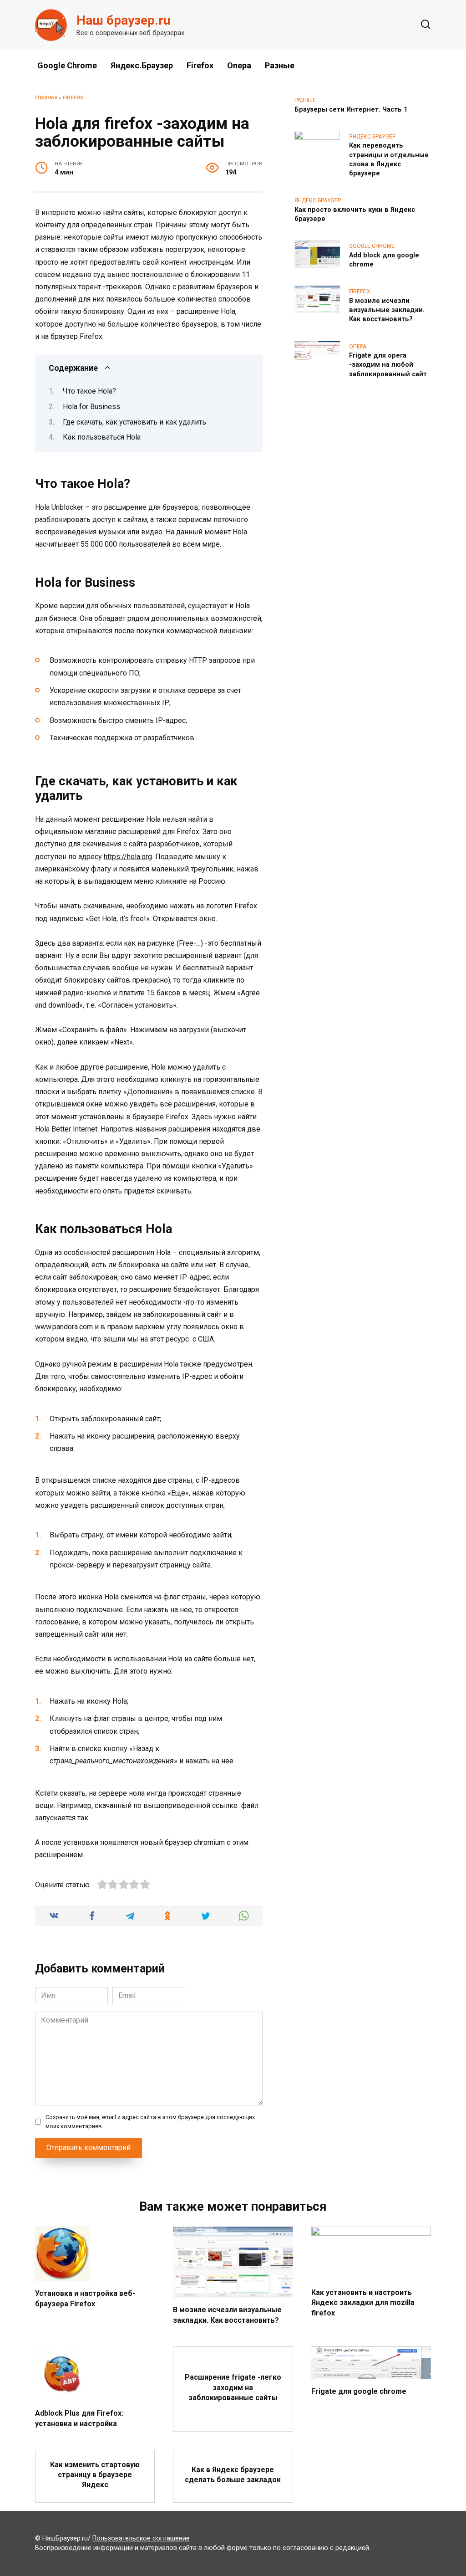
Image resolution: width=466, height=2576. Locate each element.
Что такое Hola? (89, 391)
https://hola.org (128, 857)
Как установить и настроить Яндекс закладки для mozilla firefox (363, 2303)
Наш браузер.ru (123, 20)
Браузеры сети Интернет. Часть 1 (351, 110)
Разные (280, 65)
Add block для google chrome (384, 260)
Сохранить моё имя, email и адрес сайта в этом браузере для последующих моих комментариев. (150, 2121)
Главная (46, 98)
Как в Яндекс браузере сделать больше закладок (233, 2474)
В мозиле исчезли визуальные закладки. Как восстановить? (387, 310)
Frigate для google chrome (359, 2391)
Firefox (200, 65)
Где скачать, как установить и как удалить (134, 422)
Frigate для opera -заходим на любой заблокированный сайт (388, 365)
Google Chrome (67, 65)
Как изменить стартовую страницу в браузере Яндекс (95, 2474)
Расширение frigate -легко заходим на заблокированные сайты (233, 2387)
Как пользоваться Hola (102, 437)
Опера (239, 65)
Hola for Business (91, 407)
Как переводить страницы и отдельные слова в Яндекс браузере (389, 160)
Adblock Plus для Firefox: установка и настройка (79, 2418)
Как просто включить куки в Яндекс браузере (355, 214)
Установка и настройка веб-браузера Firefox (85, 2298)
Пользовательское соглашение (141, 2538)
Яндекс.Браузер (142, 65)
